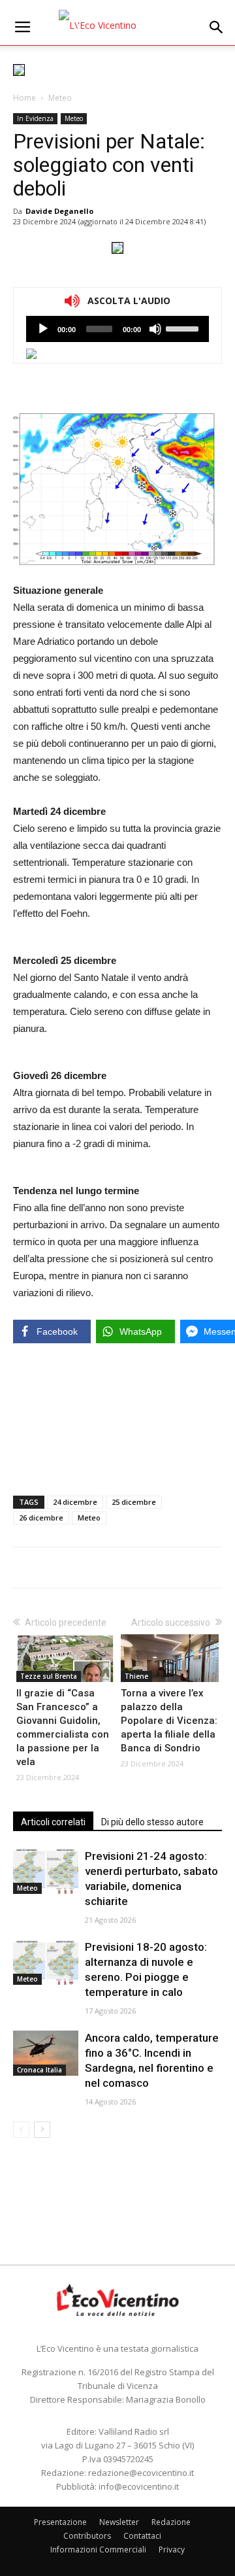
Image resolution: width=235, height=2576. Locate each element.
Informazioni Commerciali (98, 2550)
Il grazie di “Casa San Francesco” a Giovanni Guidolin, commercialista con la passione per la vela (63, 1727)
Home (24, 98)
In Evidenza (35, 118)
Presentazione (60, 2522)
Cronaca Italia (39, 2070)
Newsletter (119, 2522)
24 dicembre (75, 1502)
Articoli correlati (53, 1822)
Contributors (87, 2536)
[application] (117, 329)
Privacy (172, 2550)
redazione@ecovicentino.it (141, 2473)
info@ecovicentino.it (139, 2486)
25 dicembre (134, 1502)
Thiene (136, 1676)
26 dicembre (41, 1518)
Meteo (60, 98)
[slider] (184, 328)
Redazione (171, 2522)
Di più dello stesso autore (152, 1822)
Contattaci (142, 2536)
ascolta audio (43, 329)
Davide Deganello (59, 211)
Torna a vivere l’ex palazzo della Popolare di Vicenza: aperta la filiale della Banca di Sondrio (169, 1721)
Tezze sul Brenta (49, 1676)
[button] (217, 27)
